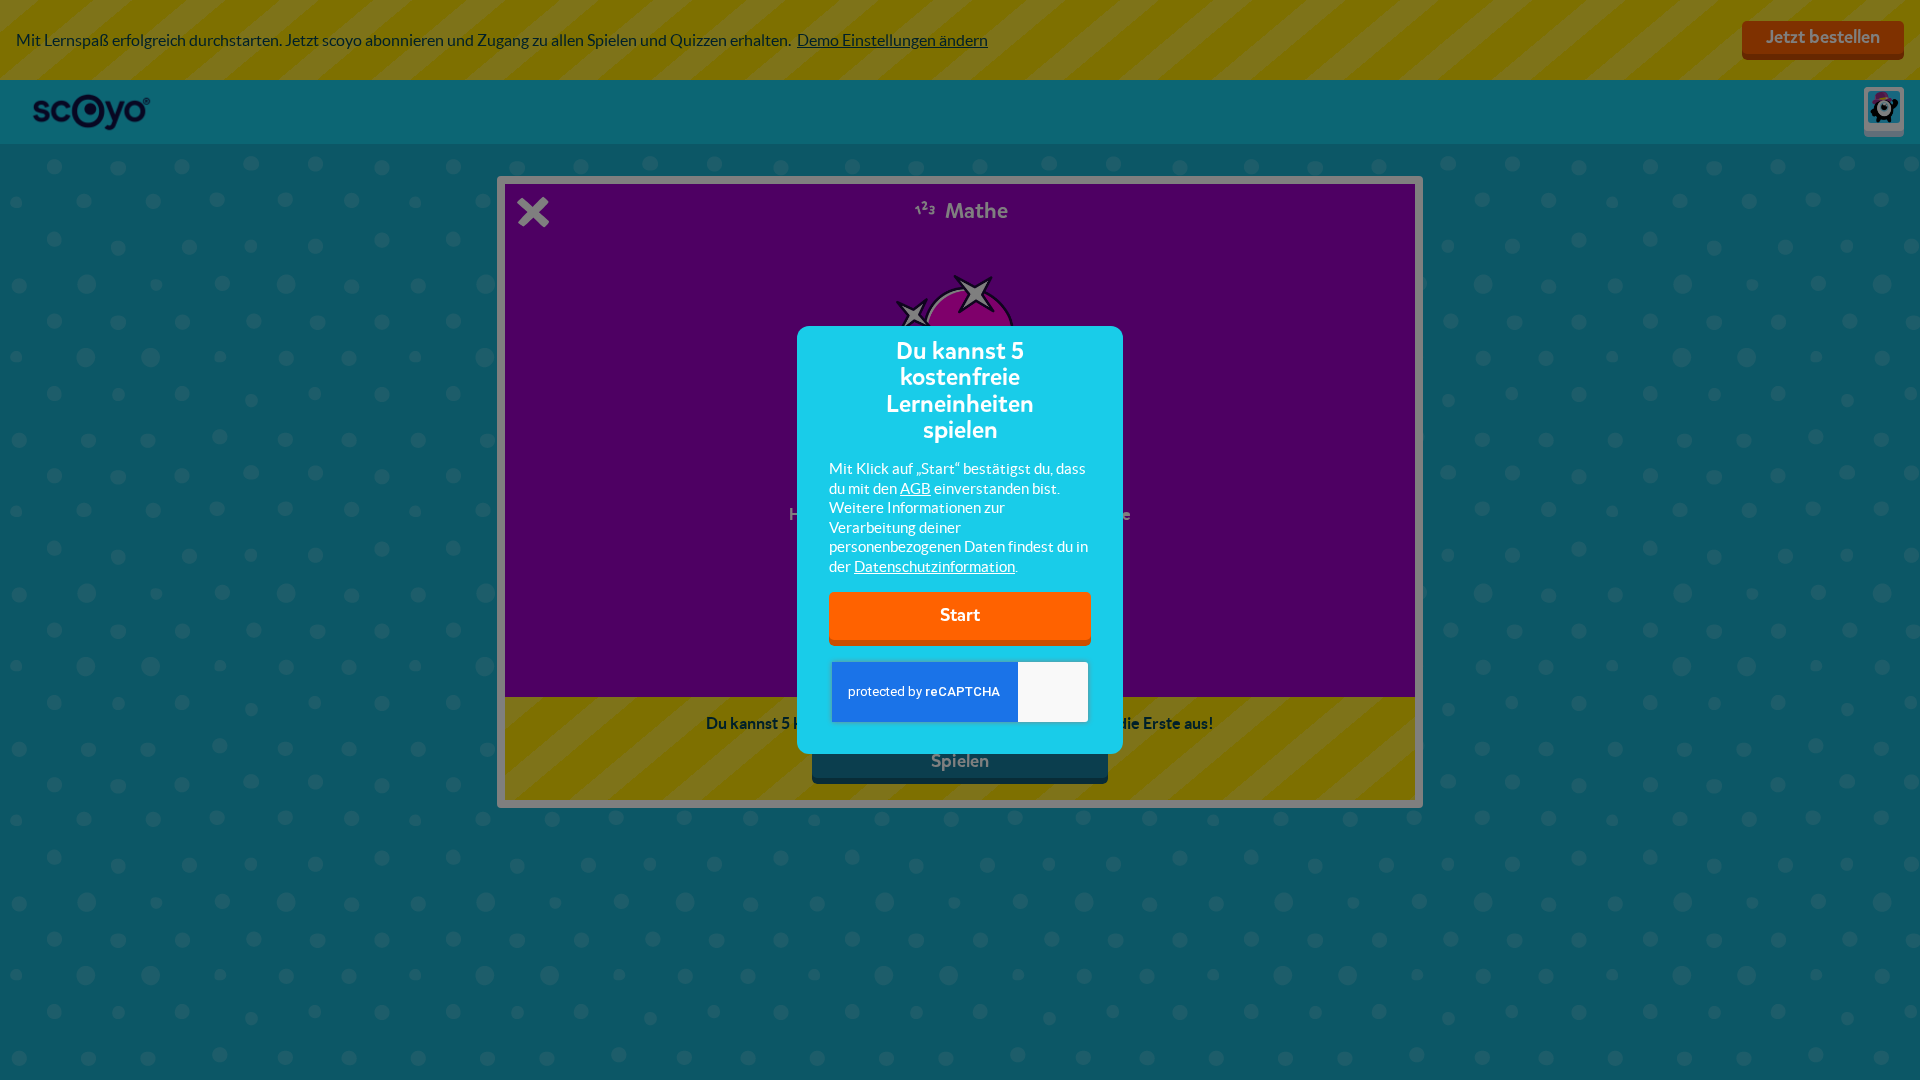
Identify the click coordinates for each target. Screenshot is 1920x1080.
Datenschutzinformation (934, 566)
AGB (915, 488)
